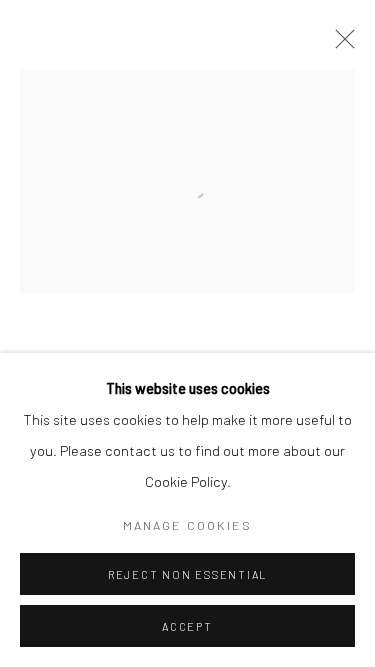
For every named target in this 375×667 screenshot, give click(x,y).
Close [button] (340, 45)
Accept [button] (187, 626)
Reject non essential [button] (187, 574)
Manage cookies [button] (187, 525)
